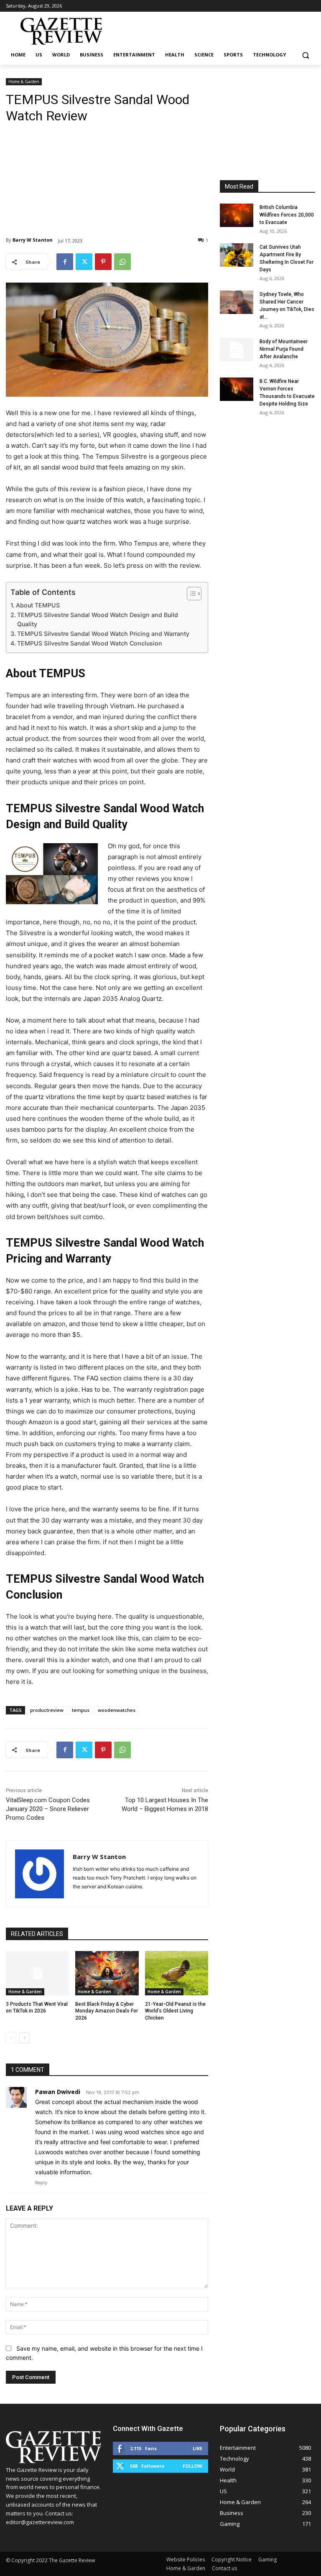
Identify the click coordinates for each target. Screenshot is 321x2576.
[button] (305, 55)
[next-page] (24, 2038)
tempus (81, 1710)
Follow (192, 2466)
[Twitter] (84, 262)
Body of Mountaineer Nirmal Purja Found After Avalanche (284, 349)
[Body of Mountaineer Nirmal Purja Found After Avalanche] (237, 349)
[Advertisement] (107, 173)
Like (197, 2448)
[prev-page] (11, 2038)
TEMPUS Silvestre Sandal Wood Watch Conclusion (90, 643)
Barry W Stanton (33, 240)
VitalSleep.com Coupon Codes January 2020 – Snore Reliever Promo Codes (48, 1809)
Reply (41, 2183)
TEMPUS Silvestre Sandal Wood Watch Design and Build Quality (98, 620)
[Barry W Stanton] (39, 1874)
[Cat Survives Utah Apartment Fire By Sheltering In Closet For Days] (237, 255)
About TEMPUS (38, 605)
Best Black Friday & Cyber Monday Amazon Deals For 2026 (107, 2011)
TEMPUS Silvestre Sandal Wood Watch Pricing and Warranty (103, 634)
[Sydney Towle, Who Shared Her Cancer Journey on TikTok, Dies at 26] (237, 302)
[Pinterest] (103, 262)
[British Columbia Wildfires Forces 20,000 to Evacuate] (237, 215)
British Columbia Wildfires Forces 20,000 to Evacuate (287, 215)
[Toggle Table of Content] (190, 594)
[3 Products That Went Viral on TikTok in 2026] (37, 1973)
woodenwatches (117, 1710)
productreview (47, 1710)
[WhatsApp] (122, 262)
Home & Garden (24, 82)
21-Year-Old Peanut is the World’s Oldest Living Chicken (175, 2011)
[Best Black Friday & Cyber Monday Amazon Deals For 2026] (107, 1973)
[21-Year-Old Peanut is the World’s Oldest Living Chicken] (177, 1973)
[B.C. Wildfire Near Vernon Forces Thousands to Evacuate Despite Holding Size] (237, 389)
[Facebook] (65, 262)
